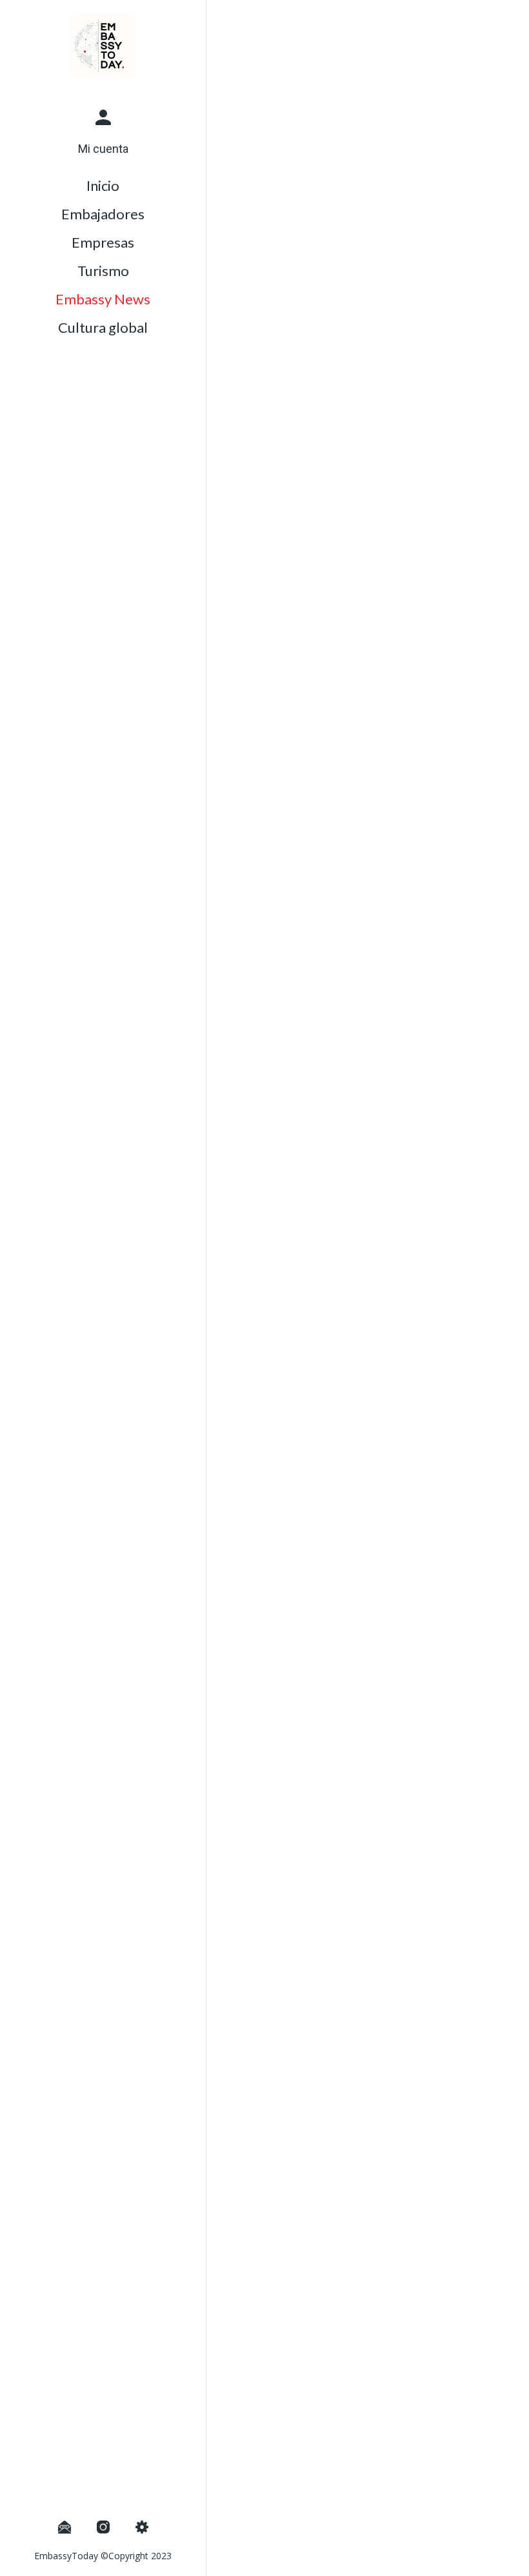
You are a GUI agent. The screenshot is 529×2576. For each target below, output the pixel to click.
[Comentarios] (503, 2558)
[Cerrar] (227, 21)
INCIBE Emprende (294, 2002)
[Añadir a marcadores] (472, 2558)
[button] (103, 128)
